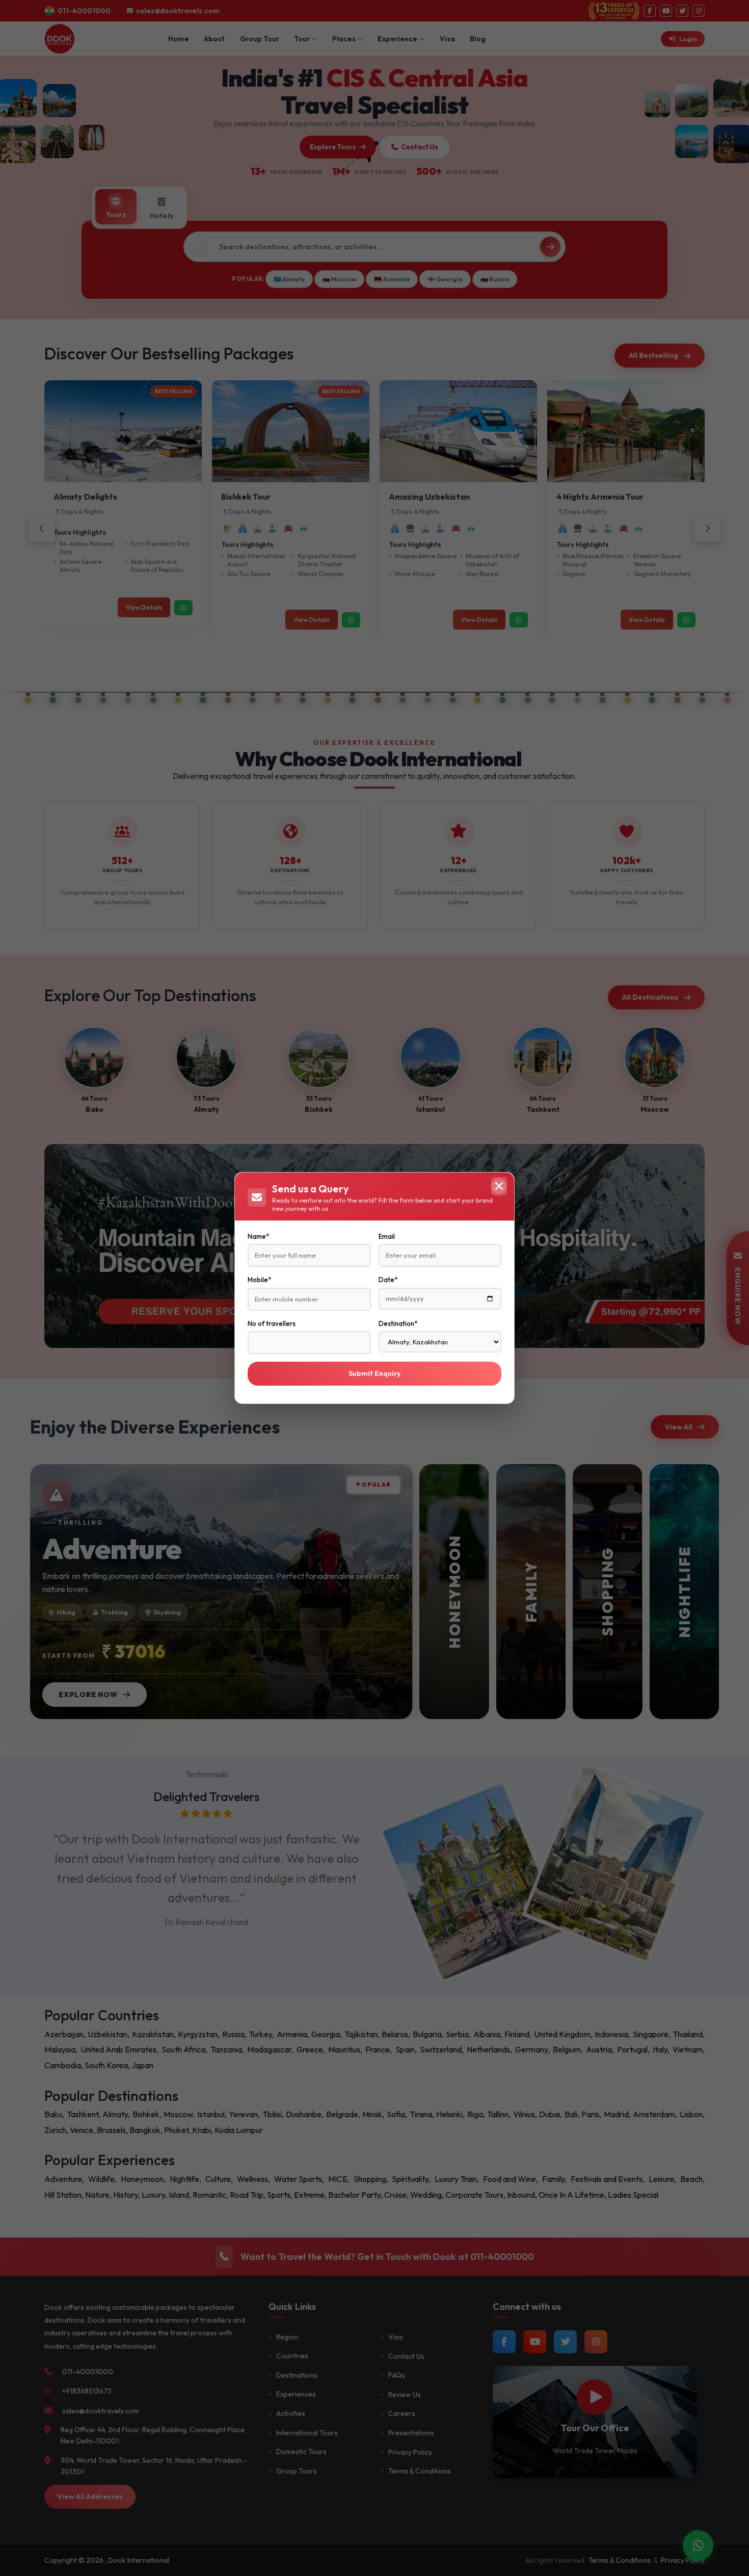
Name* (258, 1236)
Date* (388, 1280)
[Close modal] (499, 1186)
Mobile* (259, 1280)
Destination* (398, 1323)
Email (387, 1236)
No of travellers (272, 1323)
